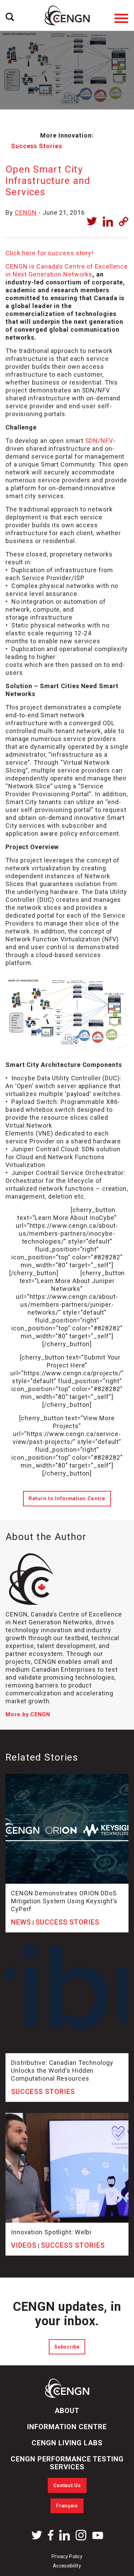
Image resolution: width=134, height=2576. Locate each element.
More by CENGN (28, 1714)
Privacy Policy (67, 2556)
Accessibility (67, 2566)
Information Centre (67, 2427)
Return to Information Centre (67, 1499)
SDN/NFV (99, 441)
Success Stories (37, 146)
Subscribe (67, 2347)
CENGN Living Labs (67, 2443)
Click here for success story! (49, 253)
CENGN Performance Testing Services (67, 2463)
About (67, 2411)
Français (67, 2506)
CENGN (26, 213)
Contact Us (67, 2485)
